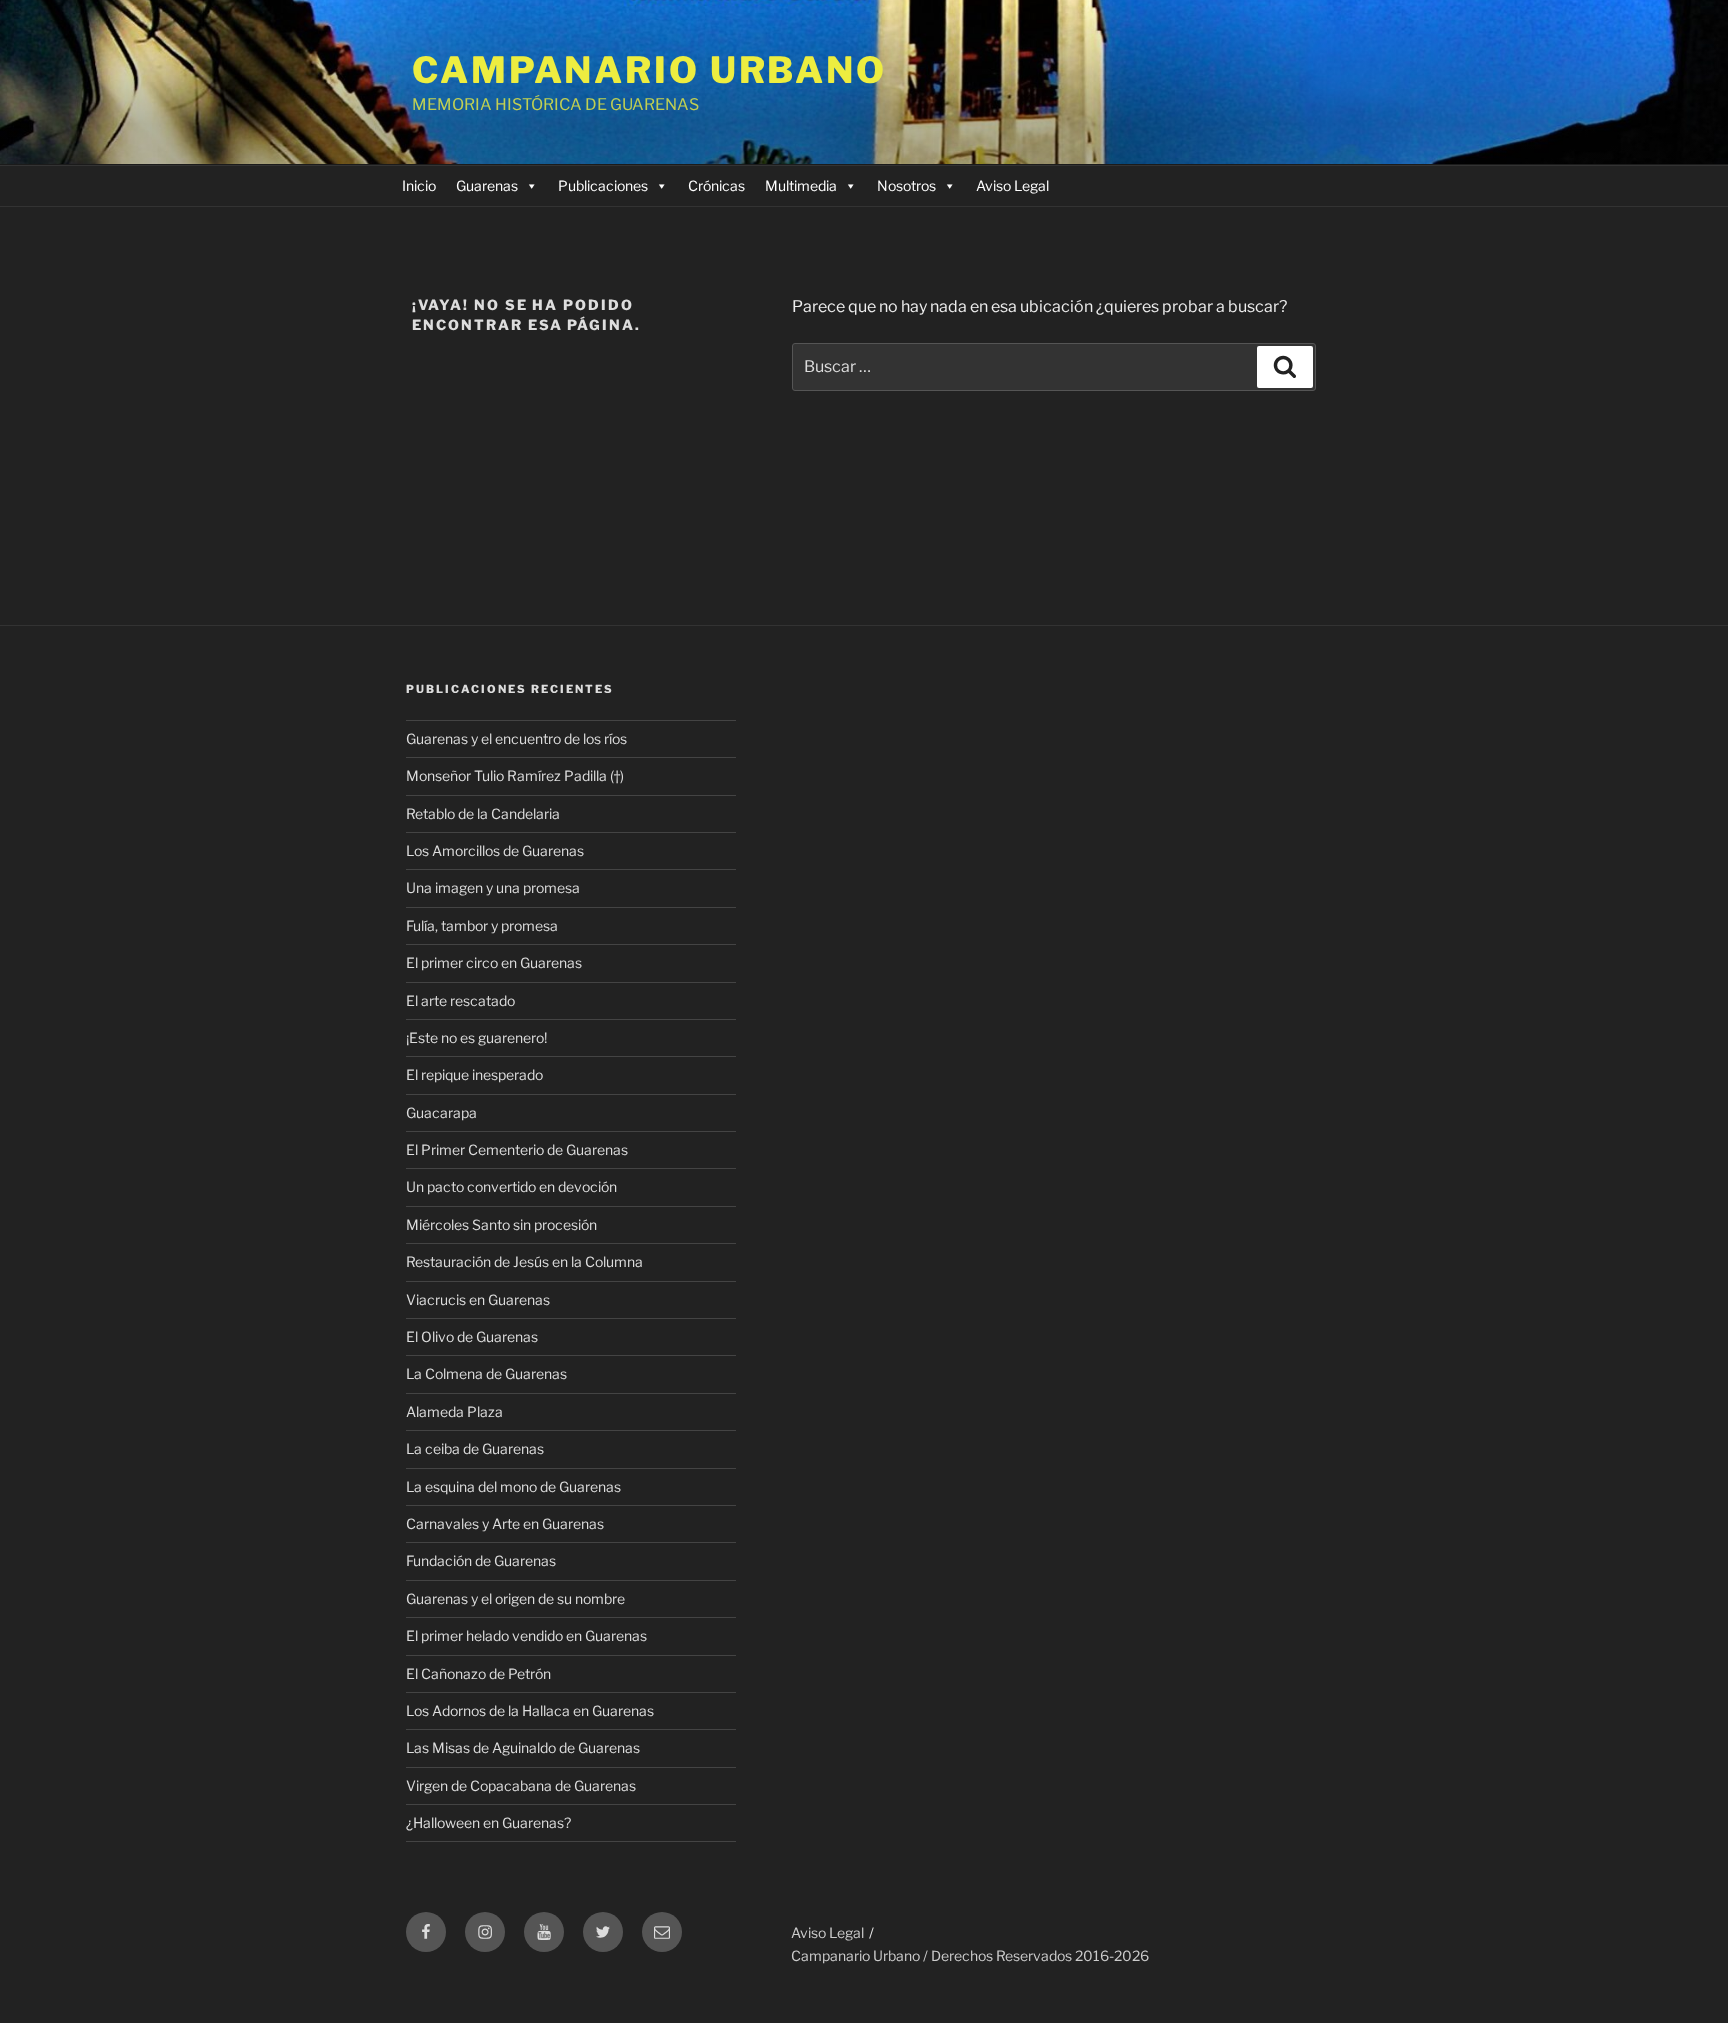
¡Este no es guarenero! (476, 1037)
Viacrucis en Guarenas (478, 1299)
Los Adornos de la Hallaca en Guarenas (530, 1710)
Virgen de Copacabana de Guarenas (521, 1785)
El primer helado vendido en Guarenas (526, 1635)
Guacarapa (441, 1112)
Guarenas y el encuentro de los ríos (516, 738)
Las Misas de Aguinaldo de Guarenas (523, 1747)
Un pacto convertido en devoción (511, 1186)
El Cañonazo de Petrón (478, 1673)
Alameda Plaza (454, 1411)
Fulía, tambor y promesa (482, 925)
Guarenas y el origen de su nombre (515, 1598)
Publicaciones (603, 185)
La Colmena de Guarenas (486, 1373)
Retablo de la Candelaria (483, 813)
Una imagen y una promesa (493, 887)
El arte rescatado (460, 1000)
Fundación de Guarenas (481, 1560)
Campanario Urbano (649, 70)
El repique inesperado (474, 1074)
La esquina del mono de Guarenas (513, 1486)
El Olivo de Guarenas (472, 1336)
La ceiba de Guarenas (475, 1448)
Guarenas (487, 185)
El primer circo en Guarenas (494, 962)
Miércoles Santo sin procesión (501, 1224)
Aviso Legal (1012, 185)
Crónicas (716, 185)
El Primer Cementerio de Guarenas (517, 1149)
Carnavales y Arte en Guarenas (505, 1523)
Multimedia (801, 185)
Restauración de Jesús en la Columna (524, 1261)
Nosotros (906, 185)
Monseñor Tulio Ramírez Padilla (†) (515, 775)
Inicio (419, 185)
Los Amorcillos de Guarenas (495, 850)
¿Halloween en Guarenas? (488, 1822)
